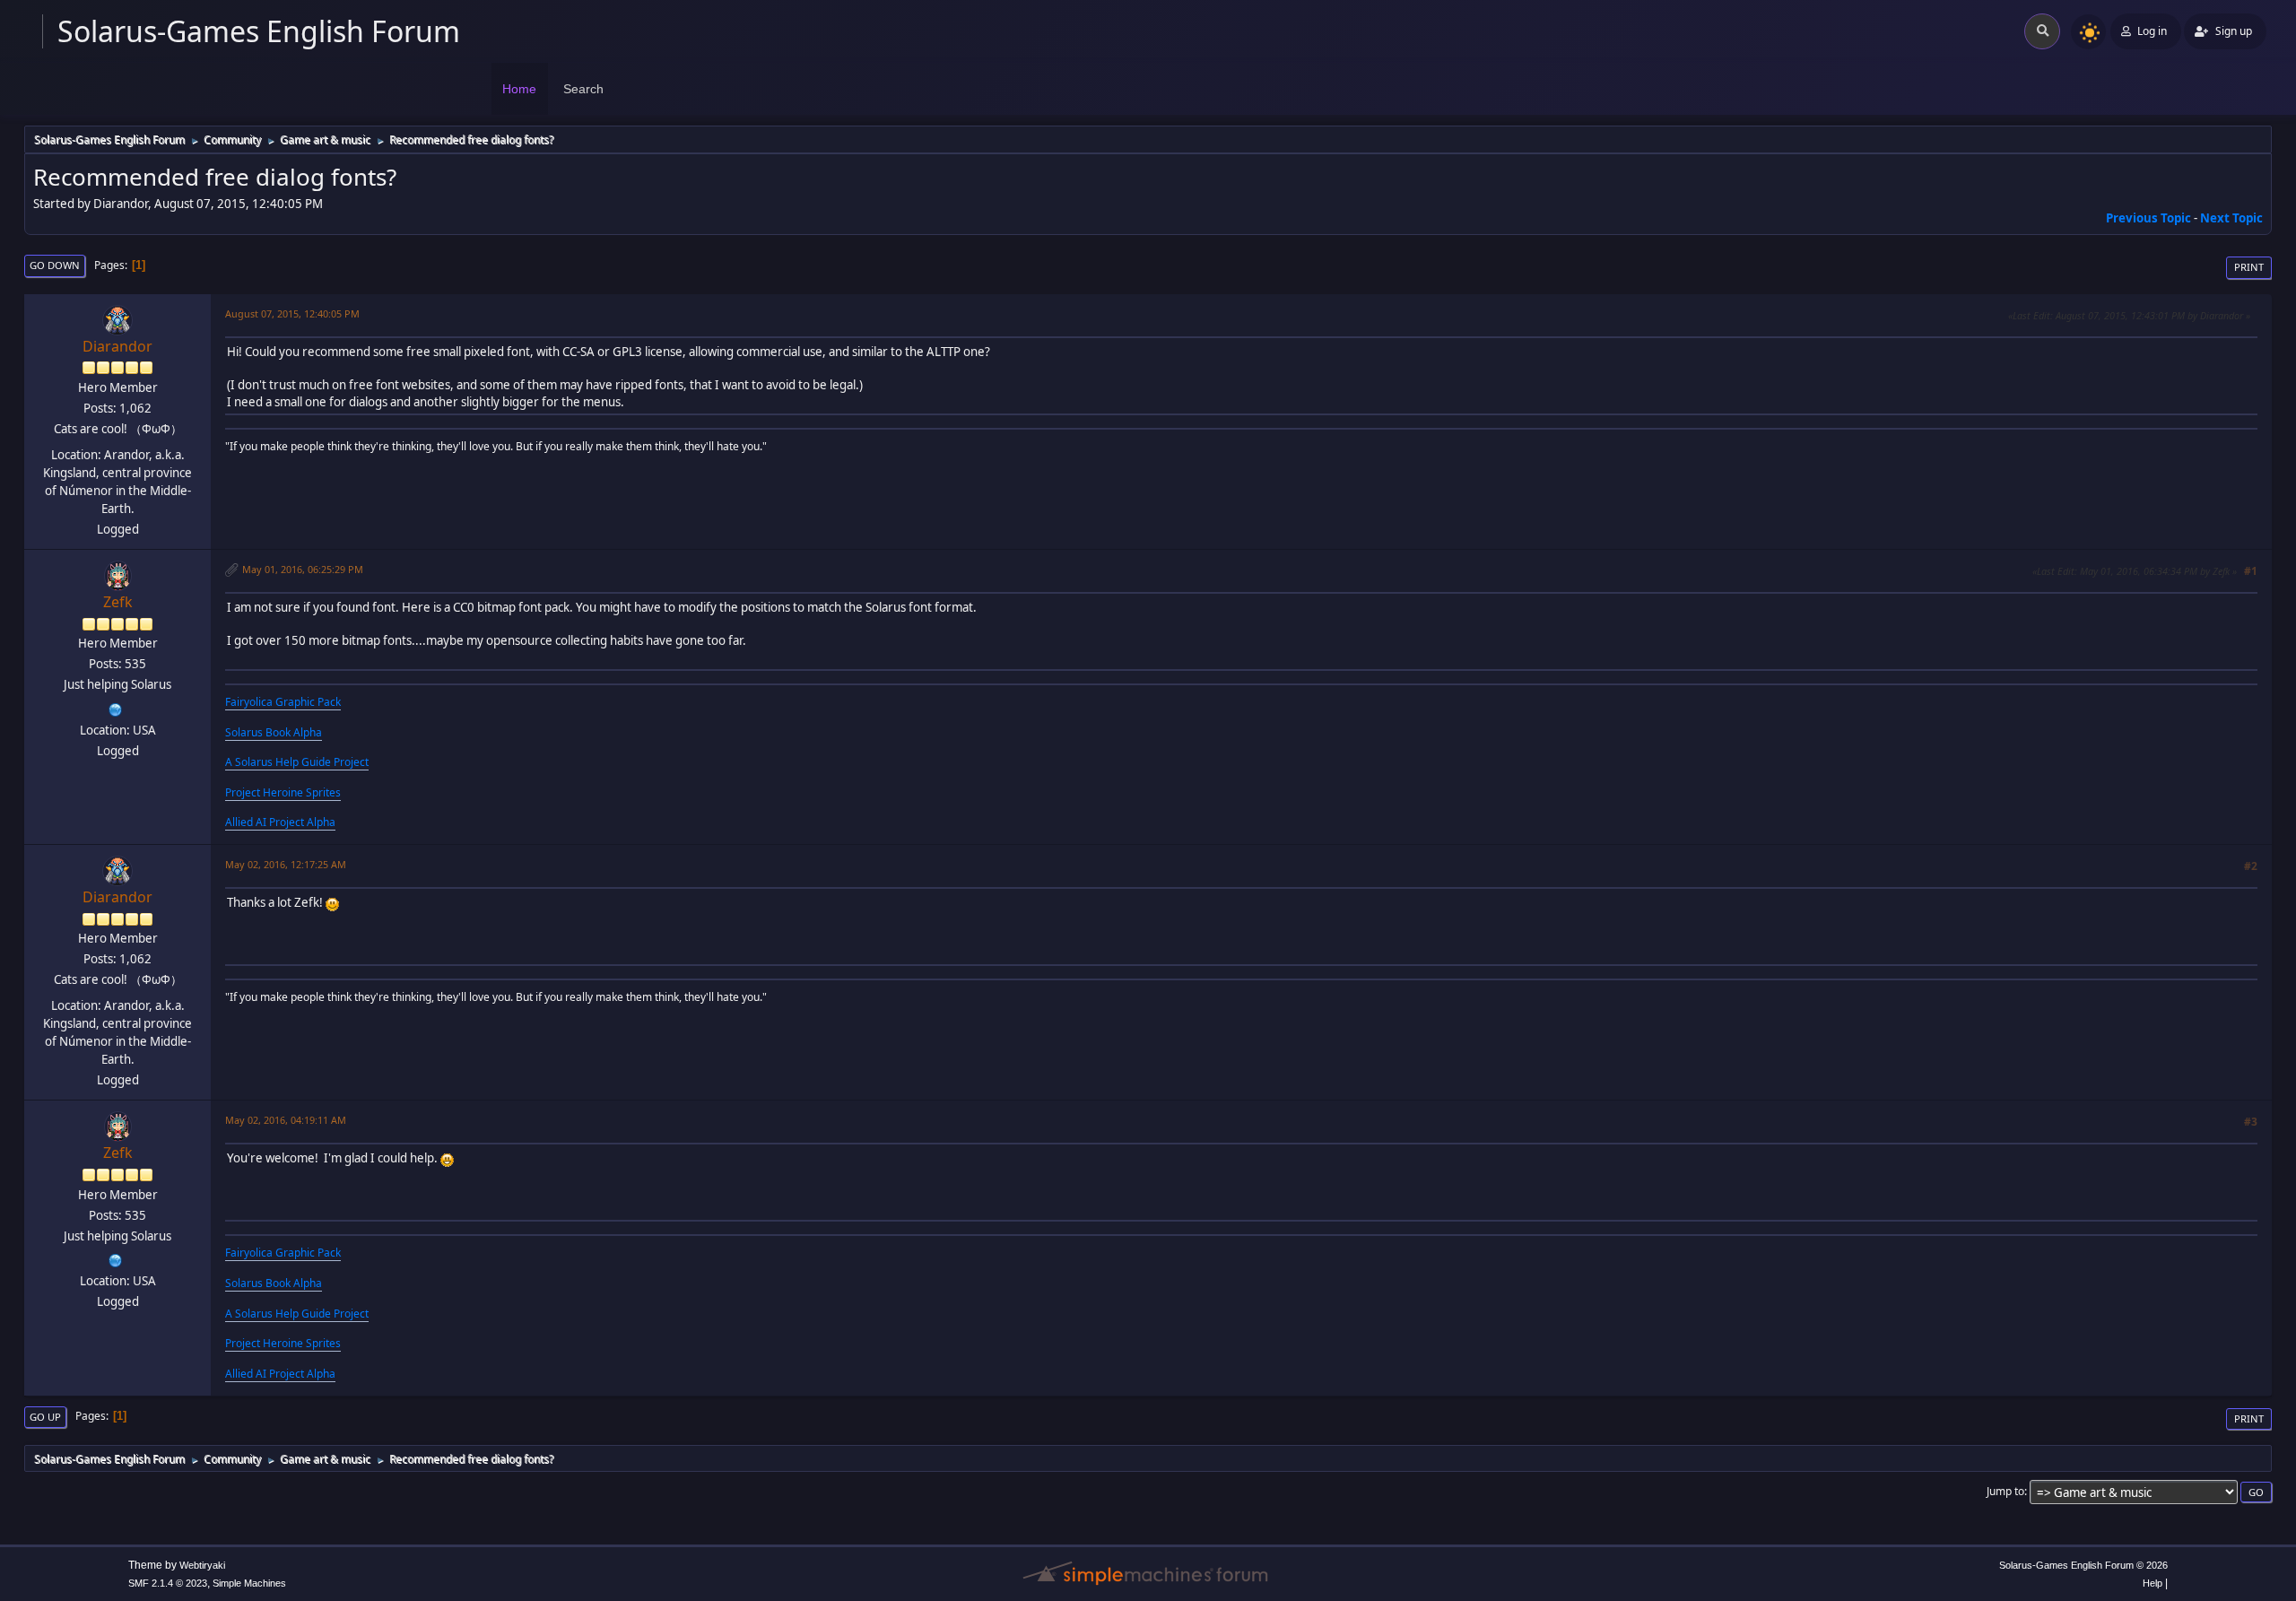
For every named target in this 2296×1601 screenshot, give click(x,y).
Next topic (2231, 218)
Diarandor (117, 346)
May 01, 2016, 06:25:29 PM (303, 569)
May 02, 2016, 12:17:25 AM (286, 864)
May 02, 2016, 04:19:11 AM (286, 1120)
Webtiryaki (202, 1565)
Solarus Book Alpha (274, 732)
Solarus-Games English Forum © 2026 (2083, 1565)
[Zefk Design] (116, 708)
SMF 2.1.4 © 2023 (168, 1583)
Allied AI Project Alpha (280, 822)
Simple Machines (249, 1583)
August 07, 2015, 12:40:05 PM (292, 313)
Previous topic (2148, 218)
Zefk (118, 602)
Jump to (2005, 1491)
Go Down (55, 265)
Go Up (45, 1417)
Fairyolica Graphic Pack (283, 702)
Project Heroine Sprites (283, 792)
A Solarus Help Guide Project (297, 762)
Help (2152, 1583)
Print (2249, 267)
